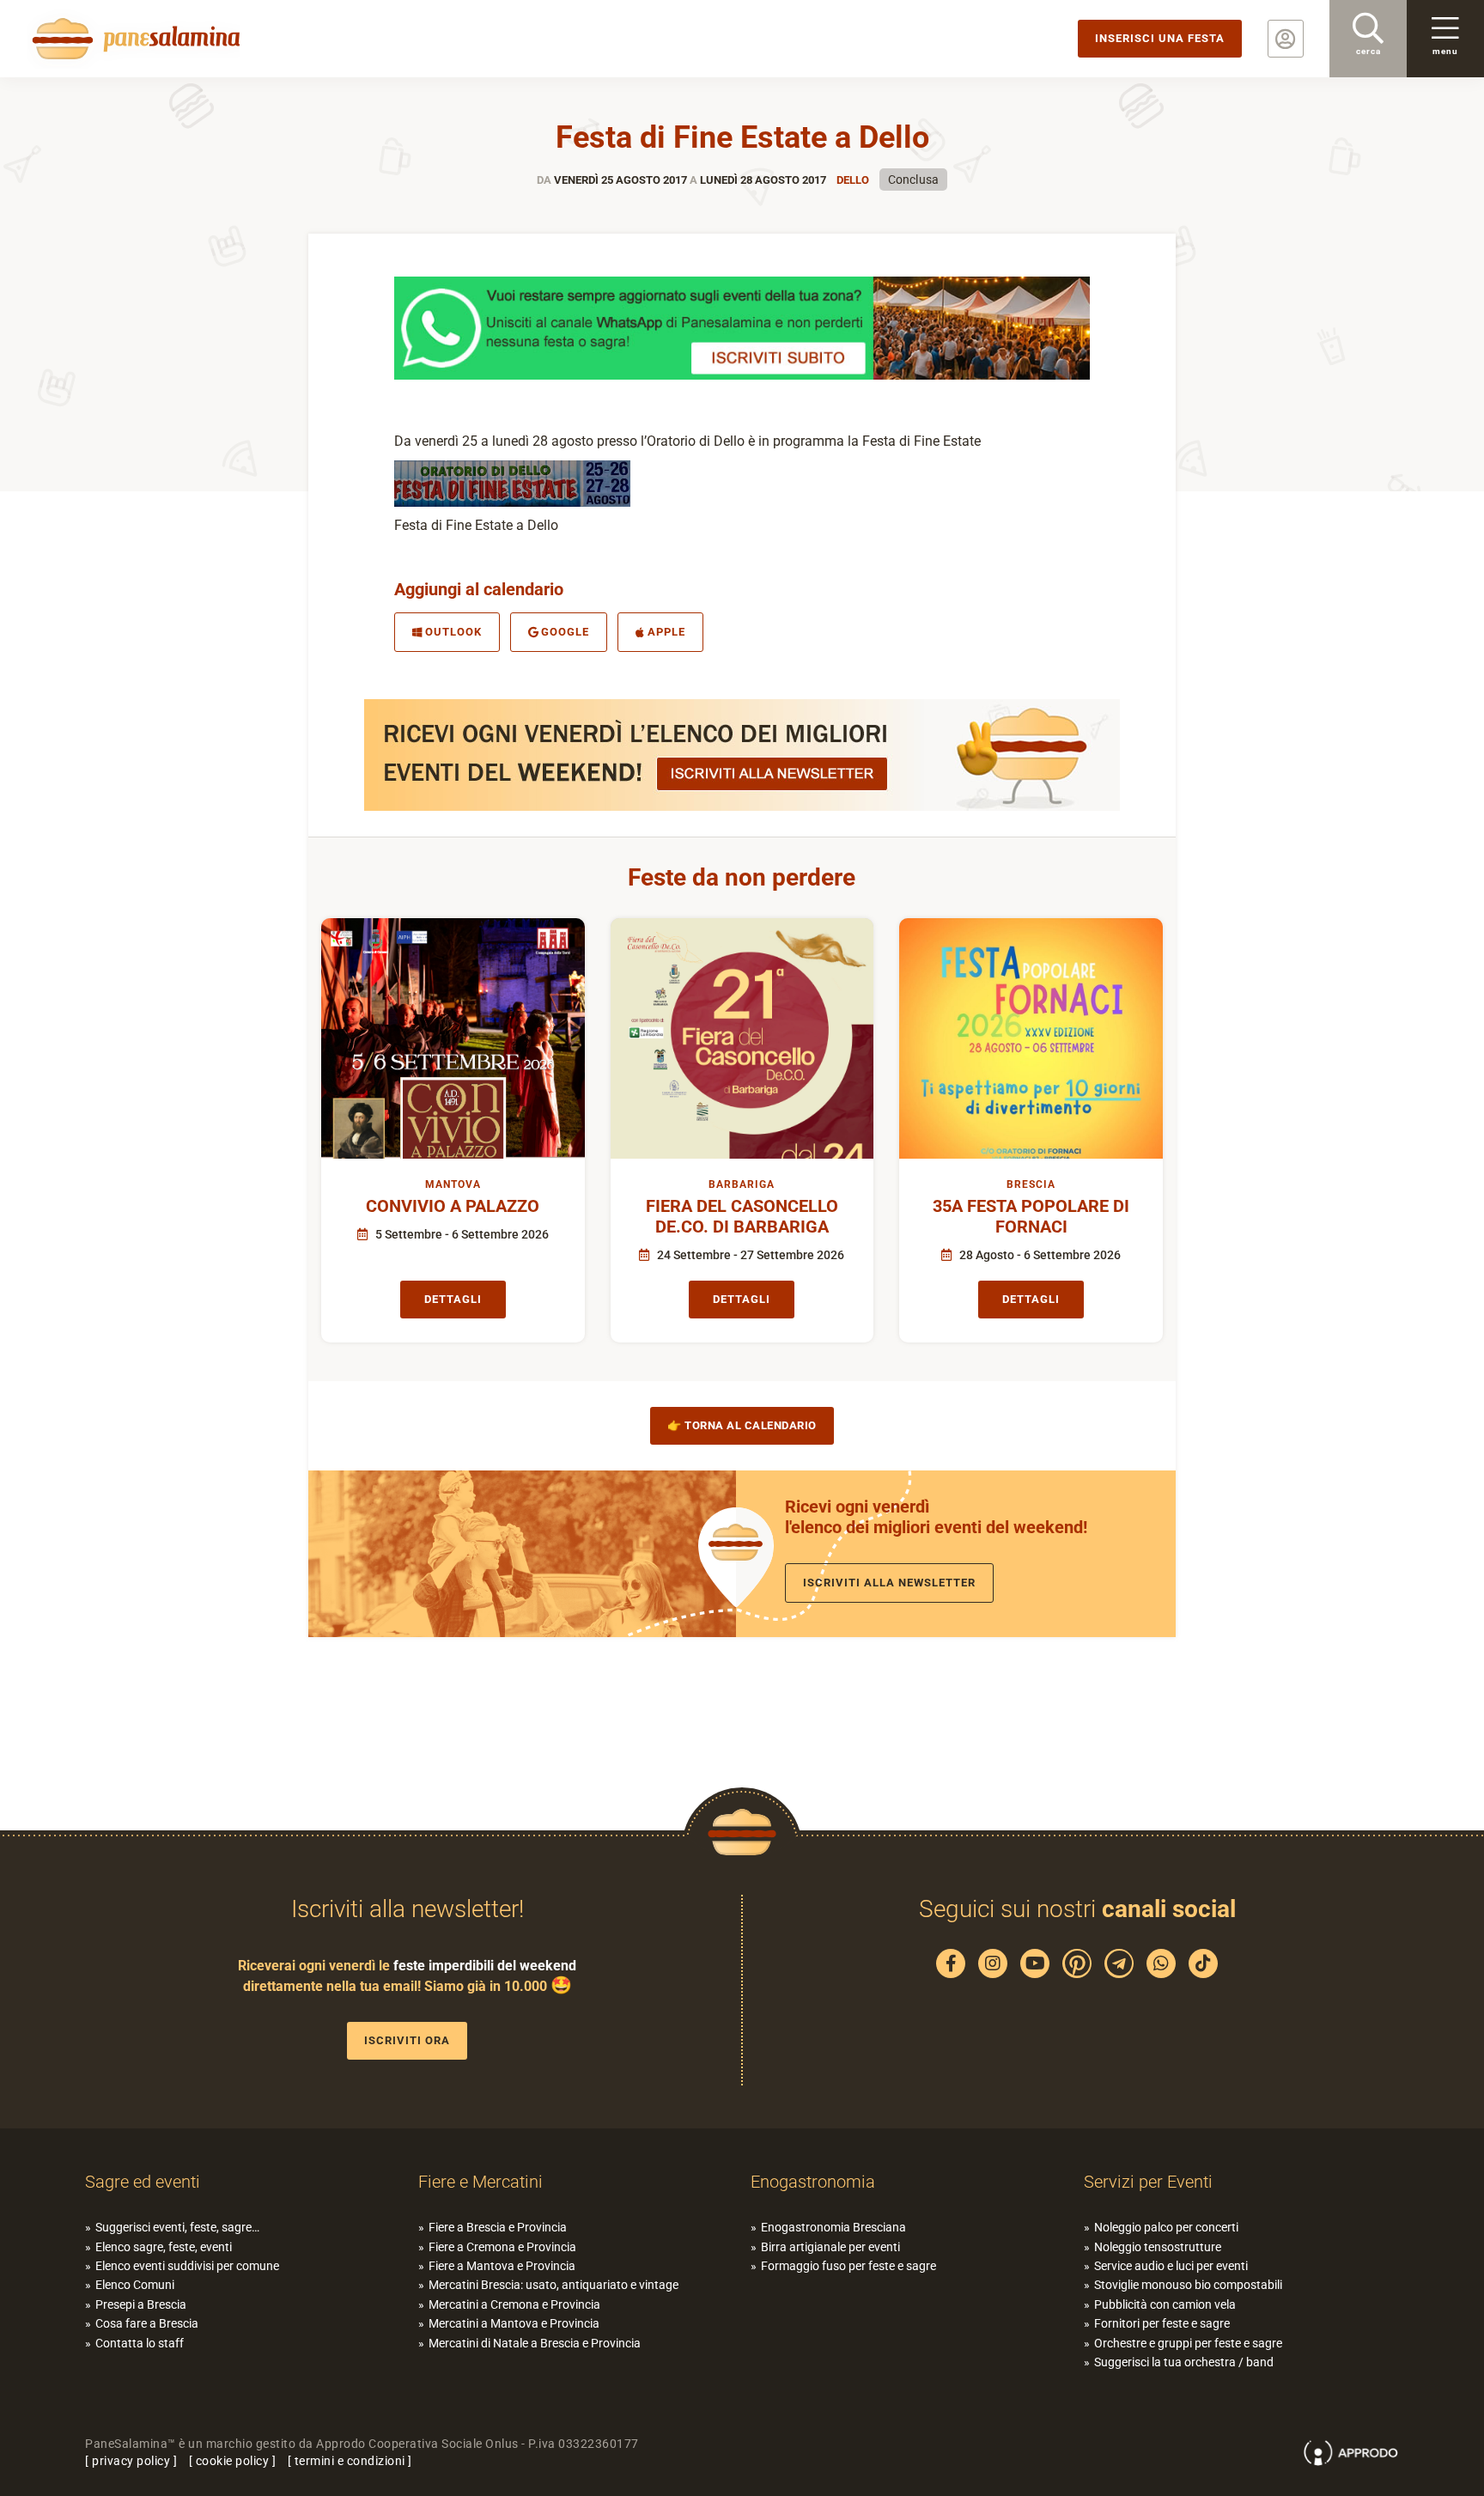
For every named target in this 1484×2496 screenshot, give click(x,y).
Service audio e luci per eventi (1171, 2266)
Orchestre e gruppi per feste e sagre (1188, 2343)
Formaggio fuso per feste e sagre (848, 2266)
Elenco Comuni (135, 2285)
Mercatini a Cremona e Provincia (514, 2304)
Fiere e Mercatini (480, 2182)
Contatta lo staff (140, 2343)
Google (565, 632)
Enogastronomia (813, 2182)
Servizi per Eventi (1148, 2182)
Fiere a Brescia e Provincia (498, 2227)
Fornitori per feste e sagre (1162, 2323)
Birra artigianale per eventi (830, 2247)
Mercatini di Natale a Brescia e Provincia (535, 2343)
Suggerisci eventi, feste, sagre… (177, 2227)
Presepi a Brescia (141, 2304)
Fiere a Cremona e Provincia (502, 2247)
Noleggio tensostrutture (1158, 2247)
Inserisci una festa (1160, 38)
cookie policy (233, 2461)
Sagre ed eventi (143, 2182)
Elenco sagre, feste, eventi (164, 2247)
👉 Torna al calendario (742, 1425)
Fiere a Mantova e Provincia (502, 2266)
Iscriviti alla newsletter (889, 1583)
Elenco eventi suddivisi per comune (187, 2266)
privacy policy (131, 2461)
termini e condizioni (350, 2461)
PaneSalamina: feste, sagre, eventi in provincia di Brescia (133, 39)
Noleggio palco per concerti (1166, 2227)
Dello (853, 180)
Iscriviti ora (407, 2040)
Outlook (453, 632)
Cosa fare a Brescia (147, 2323)
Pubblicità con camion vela (1165, 2304)
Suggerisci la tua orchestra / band (1184, 2362)
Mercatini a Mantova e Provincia (514, 2323)
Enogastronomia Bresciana (833, 2227)
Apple (666, 632)
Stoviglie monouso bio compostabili (1188, 2285)
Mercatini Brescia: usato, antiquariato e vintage (553, 2285)
